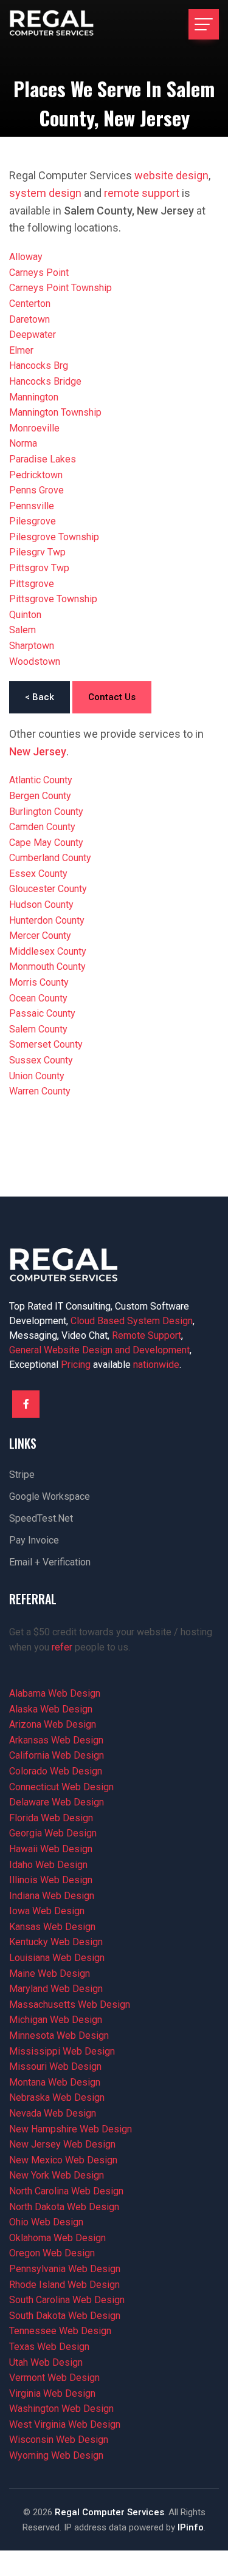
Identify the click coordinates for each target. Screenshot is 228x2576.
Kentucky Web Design (56, 1942)
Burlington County (46, 812)
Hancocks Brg (39, 366)
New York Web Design (57, 2175)
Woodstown (35, 661)
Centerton (30, 304)
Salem (22, 630)
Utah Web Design (46, 2362)
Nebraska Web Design (57, 2097)
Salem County (38, 1029)
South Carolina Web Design (67, 2300)
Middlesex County (48, 951)
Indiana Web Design (52, 1896)
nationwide (156, 1365)
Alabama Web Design (55, 1693)
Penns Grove (36, 490)
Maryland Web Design (56, 1989)
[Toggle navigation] (204, 24)
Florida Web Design (51, 1818)
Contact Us (112, 697)
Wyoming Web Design (56, 2455)
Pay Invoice (34, 1540)
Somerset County (46, 1044)
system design (45, 193)
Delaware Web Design (57, 1802)
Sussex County (41, 1060)
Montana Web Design (55, 2082)
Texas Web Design (49, 2347)
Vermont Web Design (54, 2378)
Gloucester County (48, 889)
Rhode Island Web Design (64, 2285)
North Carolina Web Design (66, 2191)
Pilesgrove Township (54, 537)
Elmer (21, 350)
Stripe (22, 1475)
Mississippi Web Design (62, 2051)
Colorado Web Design (56, 1771)
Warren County (40, 1091)
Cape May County (46, 843)
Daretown (29, 319)
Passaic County (42, 1013)
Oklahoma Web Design (57, 2238)
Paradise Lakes (43, 459)
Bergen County (40, 796)
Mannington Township (55, 412)
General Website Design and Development (99, 1350)
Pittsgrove (32, 584)
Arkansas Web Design (56, 1740)
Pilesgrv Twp (37, 552)
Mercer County (40, 936)
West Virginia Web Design (65, 2424)
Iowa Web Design (47, 1911)
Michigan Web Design (56, 2020)
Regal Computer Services (109, 2512)
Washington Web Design (61, 2409)
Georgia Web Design (53, 1833)
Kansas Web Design (52, 1927)
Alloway (26, 257)
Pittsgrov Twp (39, 568)
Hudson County (41, 905)
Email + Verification (50, 1562)
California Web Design (57, 1755)
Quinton (25, 615)
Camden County (42, 827)
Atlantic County (41, 780)
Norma (23, 443)
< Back (40, 697)
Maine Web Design (50, 1973)
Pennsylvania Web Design (65, 2269)
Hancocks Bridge (45, 381)
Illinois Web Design (51, 1880)
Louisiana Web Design (57, 1958)
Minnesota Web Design (59, 2035)
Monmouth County (47, 967)
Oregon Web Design (52, 2253)
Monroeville (34, 428)
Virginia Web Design (52, 2393)
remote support (142, 193)
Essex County (38, 874)
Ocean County (38, 998)
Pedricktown (36, 475)
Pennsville (32, 506)
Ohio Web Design (46, 2222)
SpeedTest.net (41, 1518)
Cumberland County (50, 858)
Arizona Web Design (53, 1724)
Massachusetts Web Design (70, 2004)
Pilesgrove (33, 521)
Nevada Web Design (53, 2113)
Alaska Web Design (51, 1709)
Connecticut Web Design (61, 1787)
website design (171, 175)
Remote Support (147, 1335)
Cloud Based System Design (132, 1321)
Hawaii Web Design (51, 1849)
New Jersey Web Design (62, 2144)
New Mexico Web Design (63, 2160)
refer (62, 1647)
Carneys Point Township (60, 288)
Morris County (39, 982)
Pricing (76, 1365)
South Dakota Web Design (65, 2316)
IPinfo (191, 2527)
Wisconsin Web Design (59, 2440)
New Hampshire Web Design (71, 2129)
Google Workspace (50, 1496)
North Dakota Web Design (64, 2207)
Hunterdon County (47, 920)
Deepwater (33, 335)
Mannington (34, 397)
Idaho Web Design (48, 1865)
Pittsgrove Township (53, 599)
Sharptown (32, 646)
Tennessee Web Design (60, 2331)
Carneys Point (39, 273)
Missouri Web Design (55, 2066)
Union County (37, 1076)
